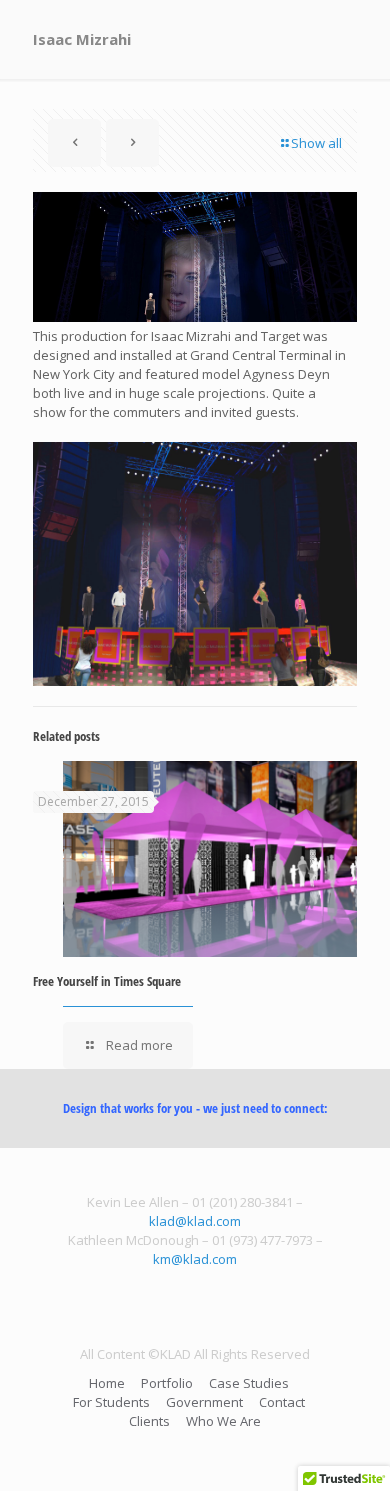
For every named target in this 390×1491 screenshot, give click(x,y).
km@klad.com (195, 1259)
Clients (149, 1421)
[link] (195, 564)
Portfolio (167, 1383)
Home (107, 1383)
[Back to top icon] (349, 1450)
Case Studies (249, 1383)
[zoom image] (195, 564)
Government (204, 1402)
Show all (316, 143)
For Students (111, 1402)
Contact (282, 1402)
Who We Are (223, 1421)
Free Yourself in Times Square (107, 981)
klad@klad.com (195, 1221)
